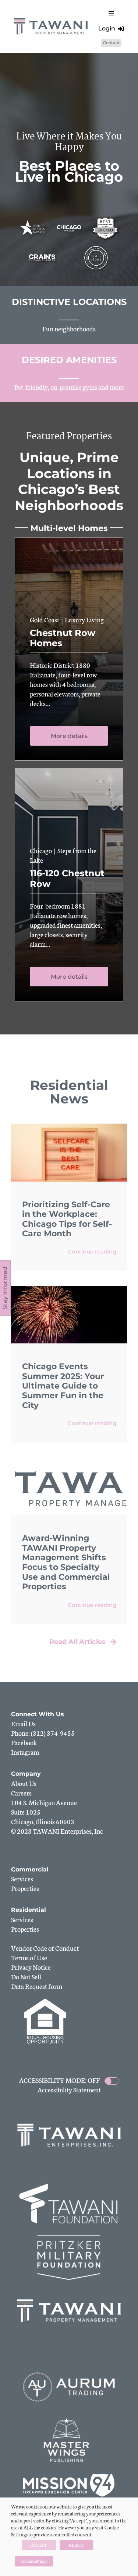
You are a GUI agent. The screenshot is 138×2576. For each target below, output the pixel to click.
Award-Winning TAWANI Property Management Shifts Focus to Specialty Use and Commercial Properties (66, 1562)
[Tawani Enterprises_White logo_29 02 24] (69, 2124)
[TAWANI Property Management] (69, 2291)
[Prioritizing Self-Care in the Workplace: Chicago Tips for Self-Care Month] (69, 1127)
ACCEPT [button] (39, 2545)
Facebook (24, 1742)
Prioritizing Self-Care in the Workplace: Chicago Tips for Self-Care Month (67, 1219)
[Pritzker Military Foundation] (69, 2238)
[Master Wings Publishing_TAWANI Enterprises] (69, 2421)
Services (22, 1878)
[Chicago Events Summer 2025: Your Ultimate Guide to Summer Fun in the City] (69, 1289)
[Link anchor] (69, 315)
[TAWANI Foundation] (69, 2184)
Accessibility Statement (69, 2089)
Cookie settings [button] (34, 2561)
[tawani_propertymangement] (51, 19)
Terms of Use (29, 1957)
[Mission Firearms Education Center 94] (69, 2474)
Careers (21, 1793)
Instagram (25, 1752)
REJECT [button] (76, 2545)
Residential (29, 1910)
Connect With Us (38, 1714)
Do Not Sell (26, 1976)
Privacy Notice (31, 1967)
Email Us (23, 1723)
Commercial (30, 1869)
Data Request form (37, 1986)
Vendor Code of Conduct (45, 1948)
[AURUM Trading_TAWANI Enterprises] (69, 2368)
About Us (24, 1783)
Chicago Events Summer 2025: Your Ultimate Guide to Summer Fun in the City (63, 1386)
